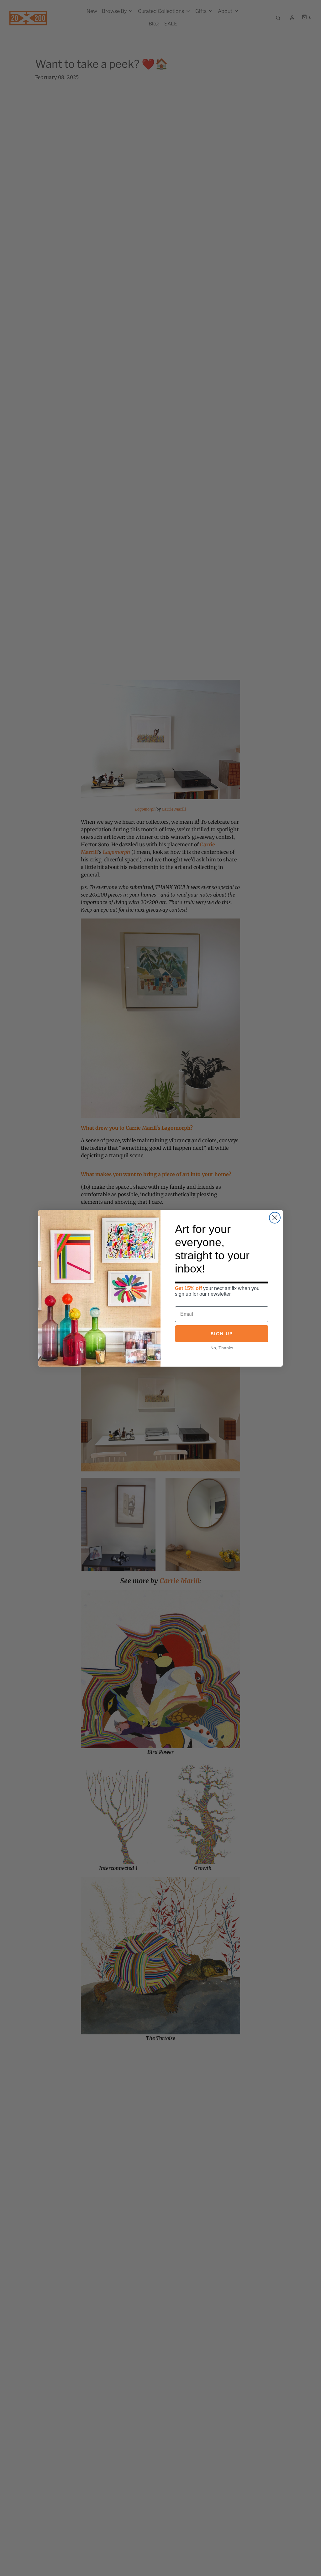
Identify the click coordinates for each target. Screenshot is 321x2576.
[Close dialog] (275, 1218)
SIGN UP (222, 1334)
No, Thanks (222, 1348)
